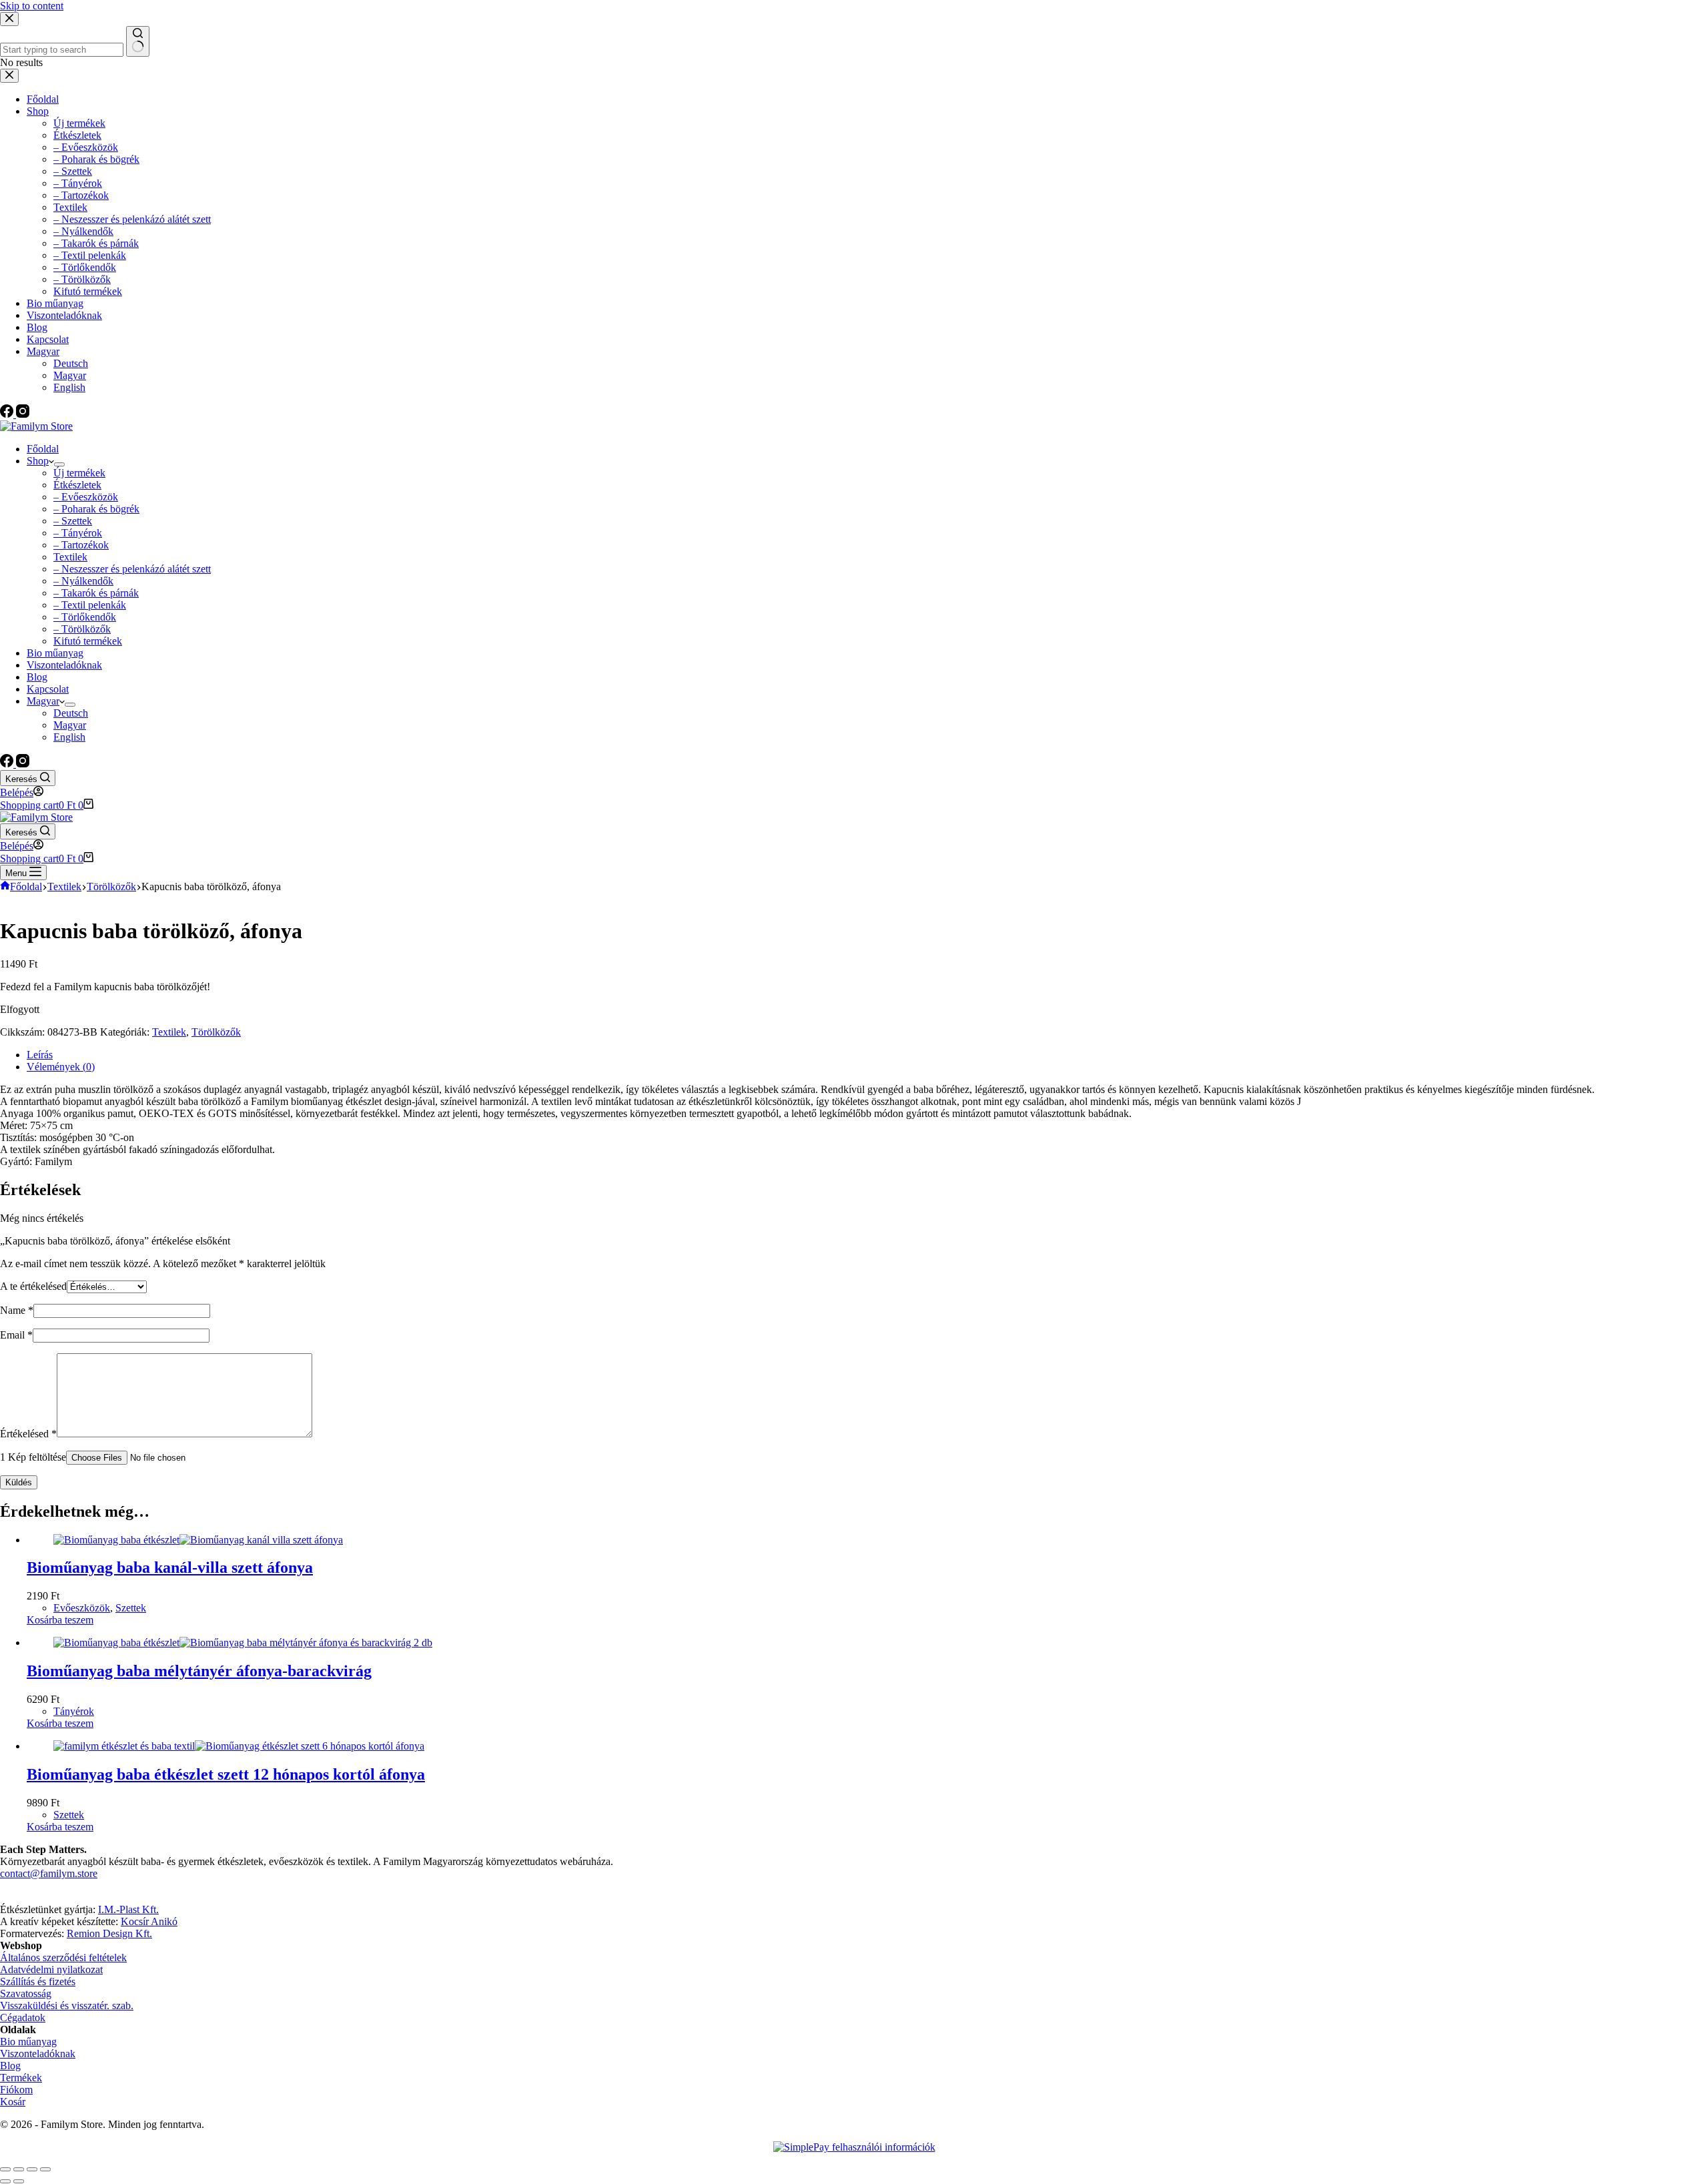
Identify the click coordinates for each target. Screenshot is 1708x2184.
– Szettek (73, 521)
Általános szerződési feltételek (63, 1957)
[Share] (19, 2169)
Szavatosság (26, 1993)
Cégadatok (23, 2018)
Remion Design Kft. (109, 1933)
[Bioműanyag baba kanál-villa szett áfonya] (198, 1540)
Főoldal (43, 449)
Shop (38, 461)
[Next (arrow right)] (19, 2181)
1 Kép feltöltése (33, 1457)
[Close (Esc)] (5, 2169)
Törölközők (216, 1032)
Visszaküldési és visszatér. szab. (67, 2006)
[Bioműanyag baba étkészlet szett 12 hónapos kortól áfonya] (239, 1746)
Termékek (21, 2078)
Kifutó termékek (88, 641)
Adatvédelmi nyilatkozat (51, 1969)
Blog (37, 677)
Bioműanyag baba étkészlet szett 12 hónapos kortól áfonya (226, 1774)
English (69, 737)
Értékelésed (28, 1434)
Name (17, 1310)
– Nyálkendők (83, 581)
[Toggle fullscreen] (32, 2169)
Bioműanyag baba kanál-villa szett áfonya (170, 1567)
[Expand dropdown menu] (59, 464)
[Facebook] (8, 764)
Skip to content (32, 6)
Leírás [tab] (40, 1055)
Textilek (70, 557)
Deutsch (71, 713)
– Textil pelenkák (90, 605)
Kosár (13, 2102)
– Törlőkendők (85, 617)
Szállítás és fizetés (38, 1981)
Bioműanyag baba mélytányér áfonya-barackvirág (199, 1671)
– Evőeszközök (86, 497)
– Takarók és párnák (96, 593)
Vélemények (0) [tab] (61, 1067)
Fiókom (16, 2090)
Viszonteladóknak (64, 665)
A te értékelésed (33, 1286)
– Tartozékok (81, 545)
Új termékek (79, 473)
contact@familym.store (49, 1873)
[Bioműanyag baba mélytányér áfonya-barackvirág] (243, 1643)
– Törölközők (82, 629)
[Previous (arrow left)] (5, 2181)
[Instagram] (23, 764)
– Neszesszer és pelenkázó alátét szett (132, 569)
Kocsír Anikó (149, 1921)
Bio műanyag (55, 653)
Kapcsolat (48, 689)
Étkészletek (77, 485)
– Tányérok (78, 533)
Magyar (43, 701)
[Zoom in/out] (45, 2169)
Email (16, 1335)
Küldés (19, 1482)
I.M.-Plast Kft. (128, 1909)
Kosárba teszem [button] (60, 1620)
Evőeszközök (82, 1608)
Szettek (131, 1608)
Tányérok (74, 1711)
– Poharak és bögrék (96, 509)
